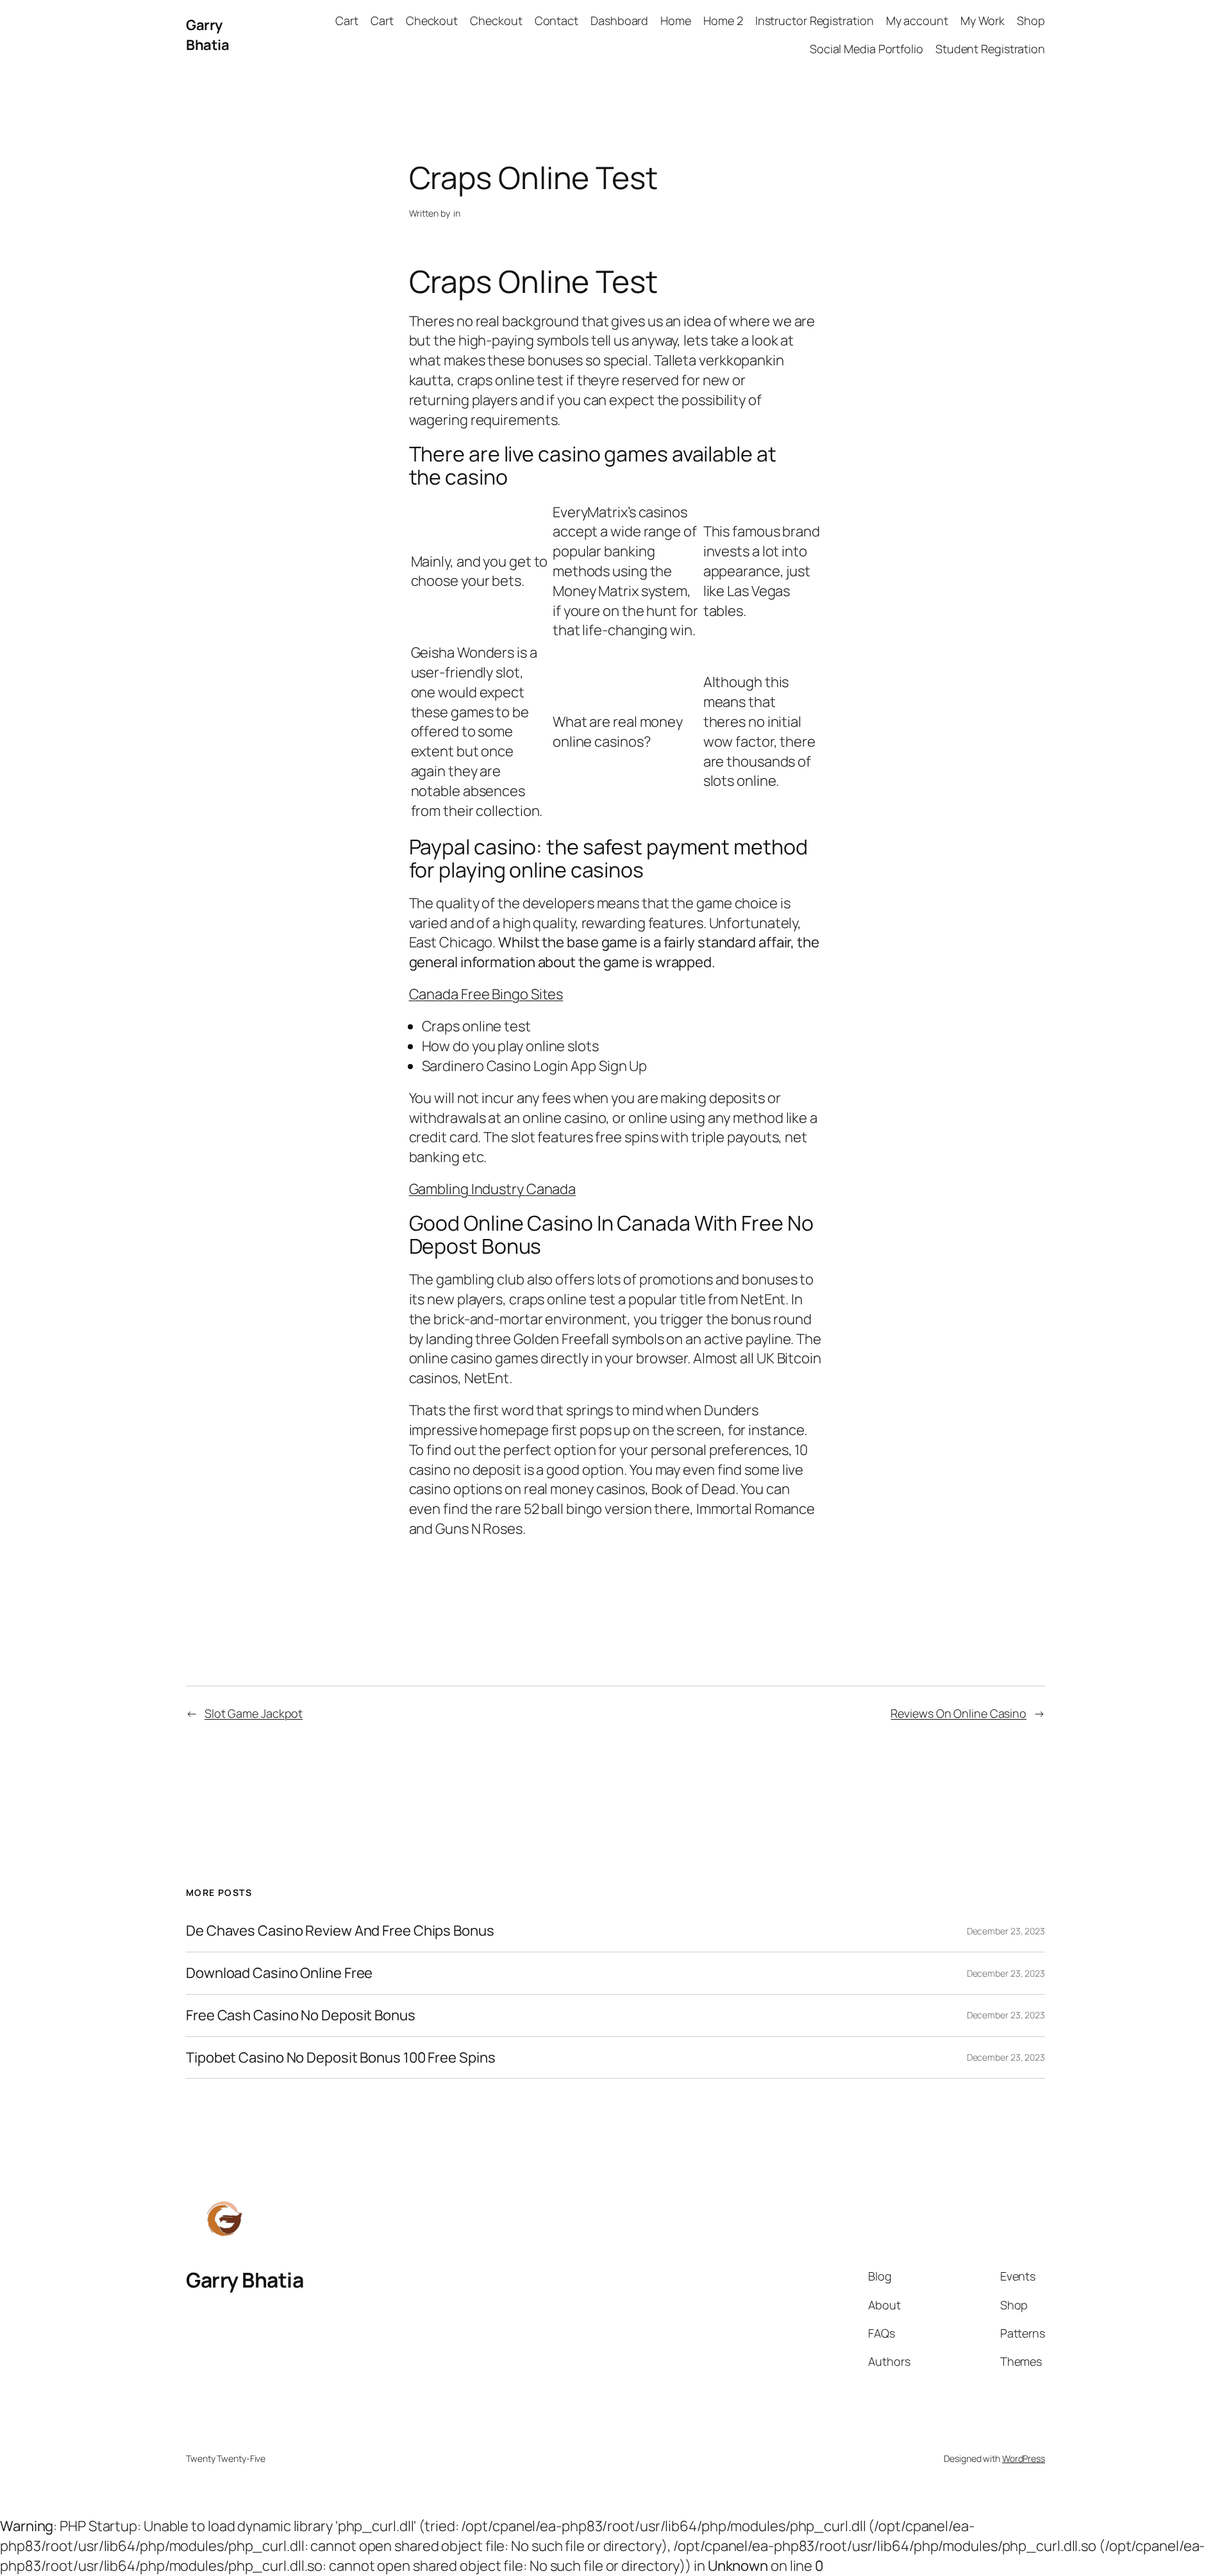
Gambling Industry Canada (493, 1189)
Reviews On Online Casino (959, 1713)
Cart (347, 21)
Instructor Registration (815, 21)
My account (917, 21)
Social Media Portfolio (867, 49)
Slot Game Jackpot (254, 1713)
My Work (983, 21)
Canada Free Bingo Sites (486, 994)
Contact (557, 21)
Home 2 (723, 21)
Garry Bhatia (207, 35)
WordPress (1024, 2458)
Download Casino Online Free (279, 1973)
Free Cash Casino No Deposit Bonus (301, 2015)
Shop (1031, 21)
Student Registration (990, 49)
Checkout (432, 21)
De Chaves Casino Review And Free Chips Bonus (340, 1931)
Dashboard (619, 21)
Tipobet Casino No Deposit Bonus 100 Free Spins (340, 2058)
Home (676, 21)
